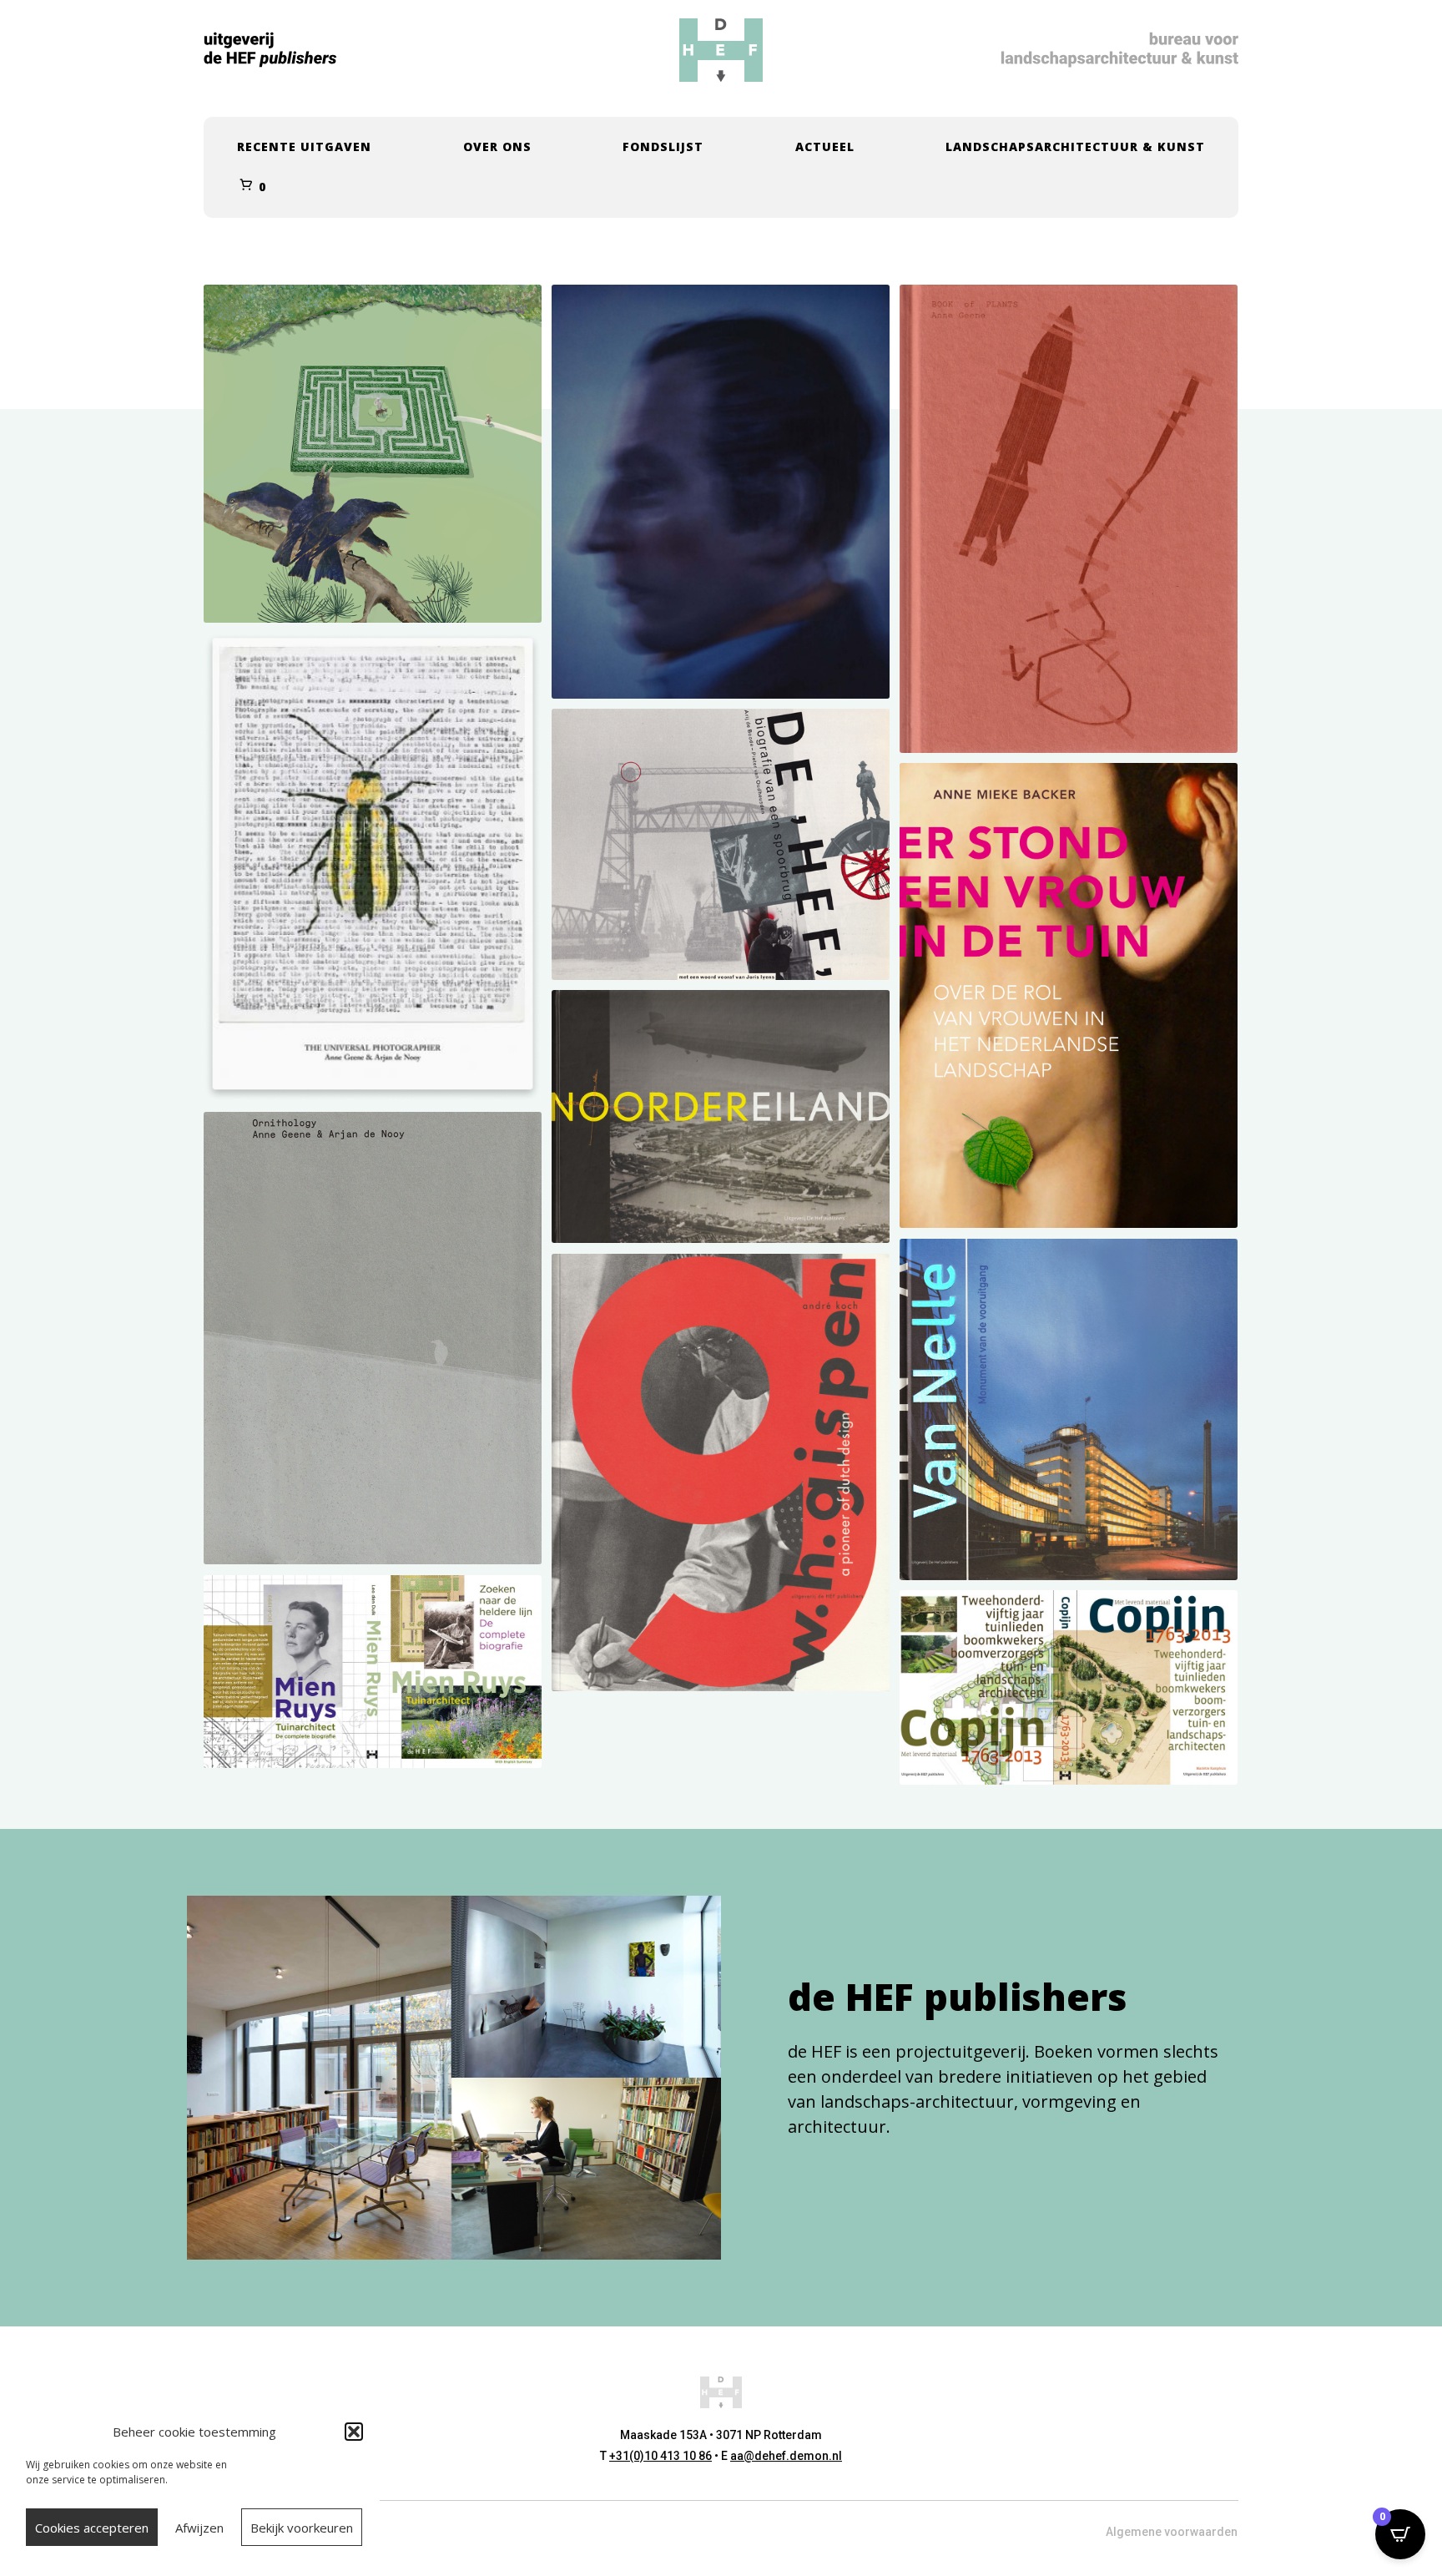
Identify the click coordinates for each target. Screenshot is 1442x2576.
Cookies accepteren (92, 2528)
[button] (354, 2432)
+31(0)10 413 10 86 (660, 2456)
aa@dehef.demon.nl (786, 2456)
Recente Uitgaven (304, 146)
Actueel (825, 146)
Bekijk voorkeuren (302, 2528)
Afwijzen (199, 2528)
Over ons (497, 146)
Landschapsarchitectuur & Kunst (1075, 146)
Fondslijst (663, 146)
